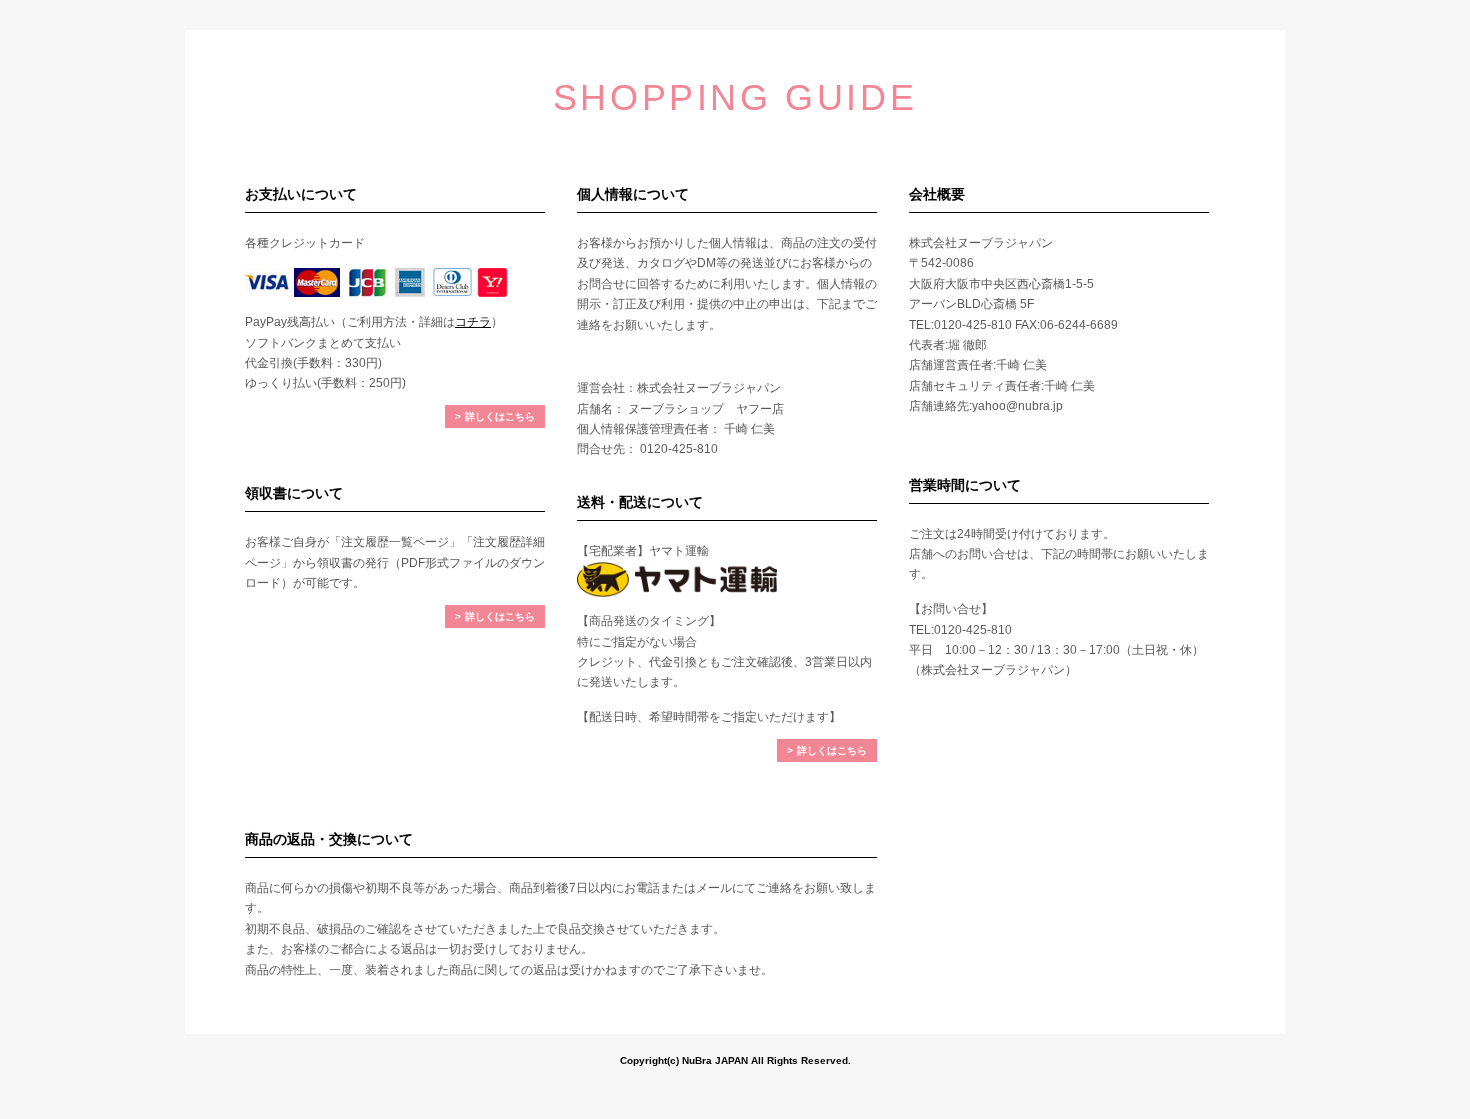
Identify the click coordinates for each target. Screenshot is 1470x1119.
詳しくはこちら (500, 416)
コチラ (473, 322)
